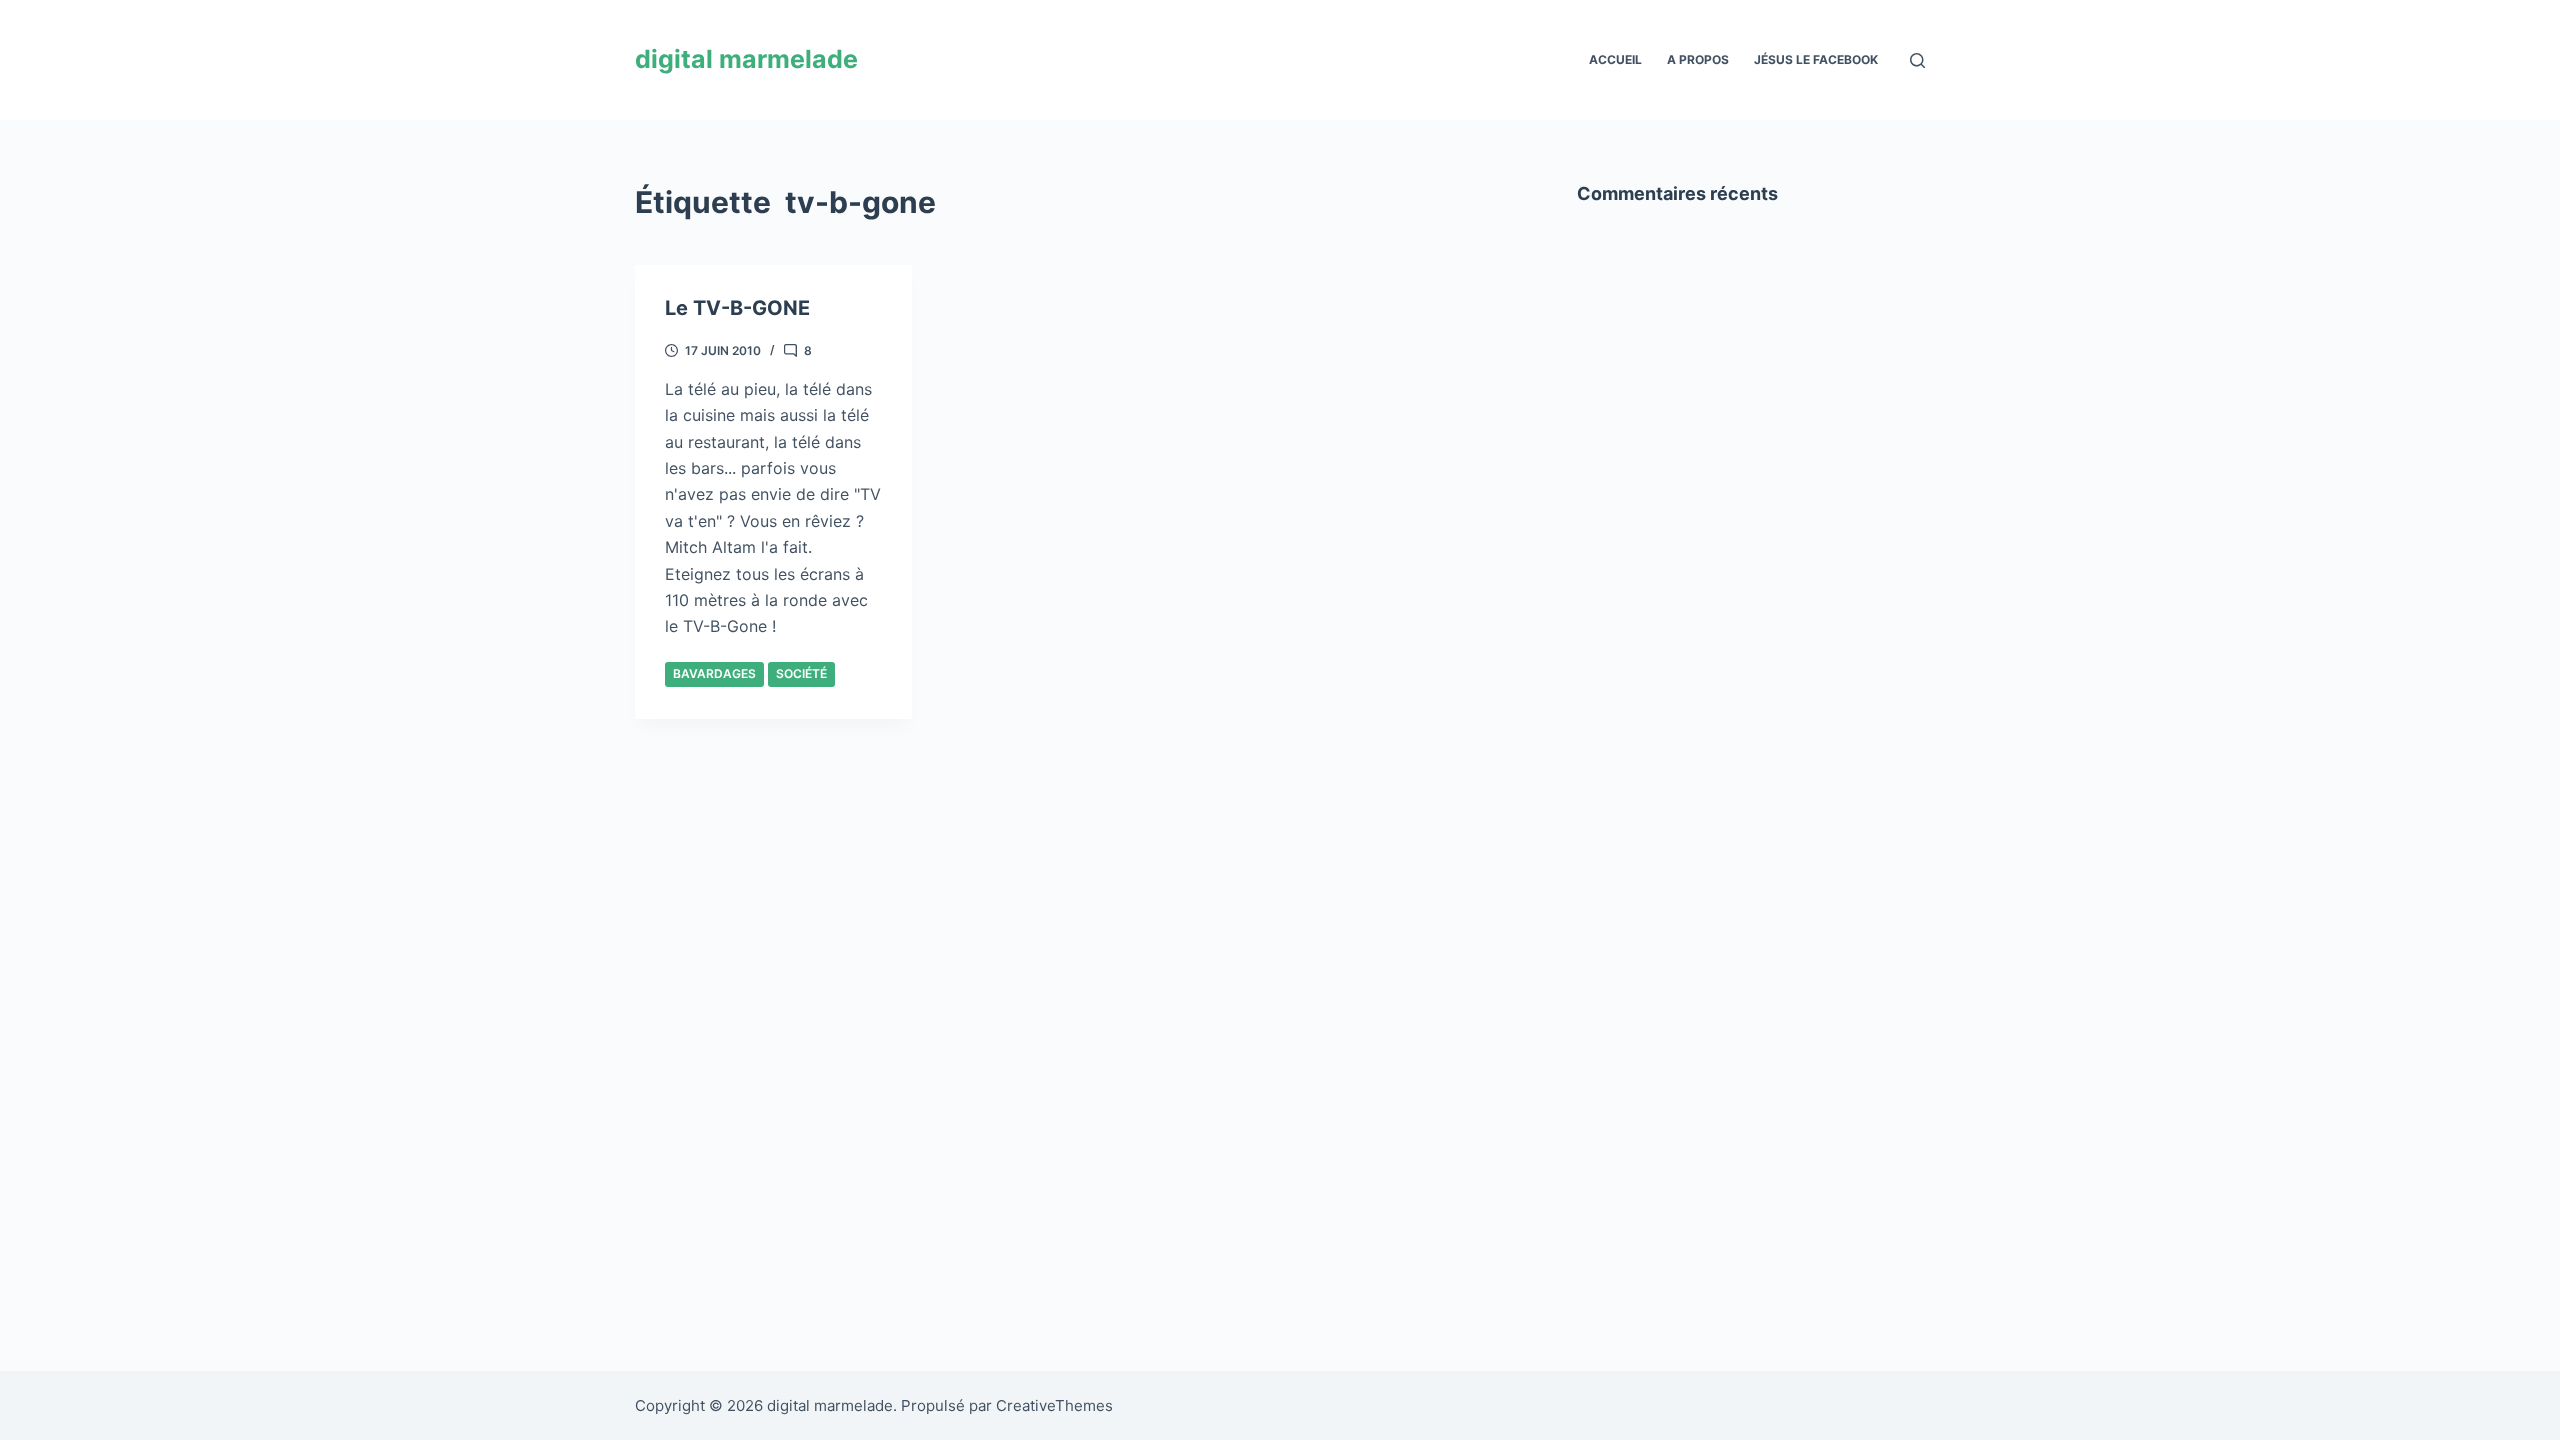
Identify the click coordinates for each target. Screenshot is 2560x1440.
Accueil (1615, 59)
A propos (1698, 59)
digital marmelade (746, 59)
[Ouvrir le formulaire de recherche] (1917, 60)
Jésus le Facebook (1816, 59)
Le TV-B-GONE (737, 308)
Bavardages (714, 673)
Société (801, 673)
